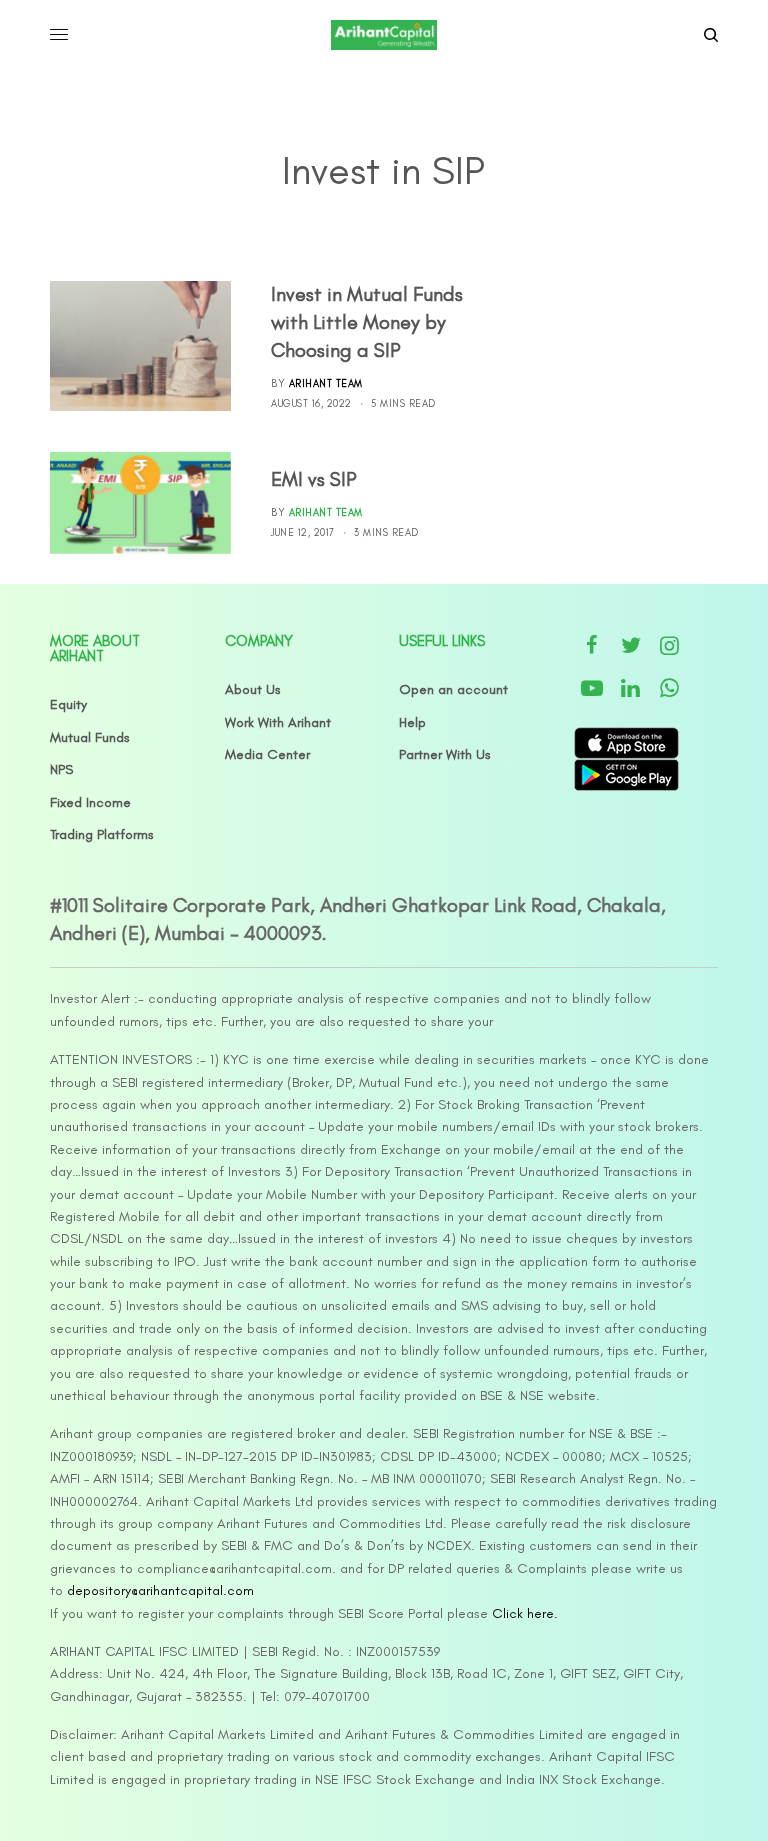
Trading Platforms (102, 834)
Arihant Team (326, 383)
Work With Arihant (278, 722)
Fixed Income (90, 802)
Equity (68, 704)
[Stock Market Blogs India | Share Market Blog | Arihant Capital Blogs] (383, 35)
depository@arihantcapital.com (160, 1590)
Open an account (453, 689)
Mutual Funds (90, 737)
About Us (253, 689)
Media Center (267, 754)
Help (412, 722)
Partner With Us (445, 754)
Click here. (525, 1613)
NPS (61, 769)
